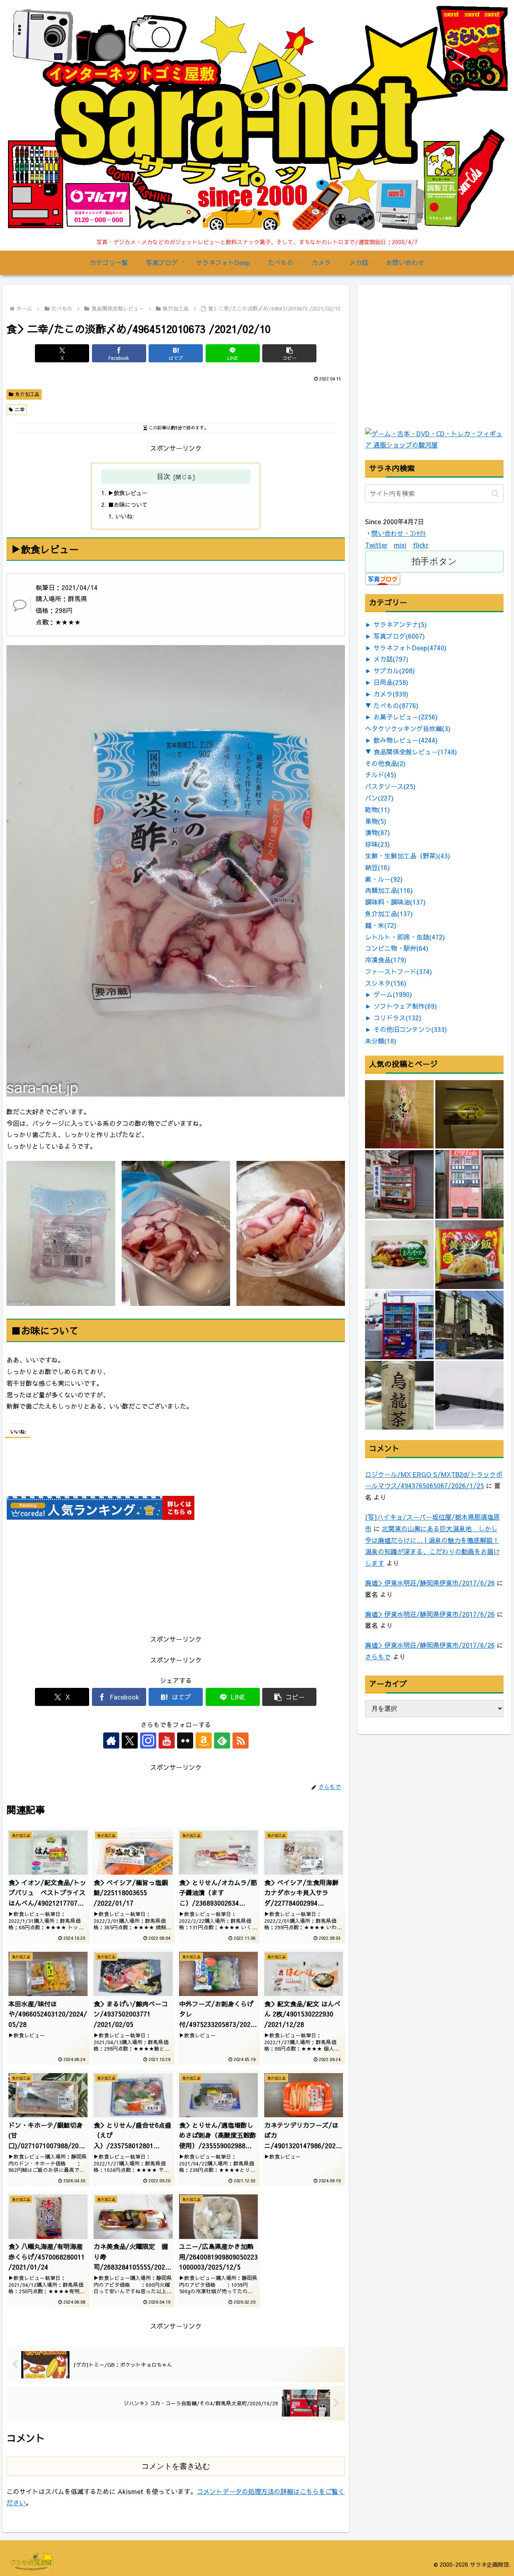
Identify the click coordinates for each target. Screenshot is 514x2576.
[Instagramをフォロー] (148, 1740)
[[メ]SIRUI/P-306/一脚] (470, 1395)
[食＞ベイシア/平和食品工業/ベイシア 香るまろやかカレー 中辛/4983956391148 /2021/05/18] (399, 1255)
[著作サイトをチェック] (111, 1740)
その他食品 (385, 763)
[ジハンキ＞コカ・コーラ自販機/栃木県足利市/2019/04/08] (470, 1184)
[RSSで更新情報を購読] (241, 1740)
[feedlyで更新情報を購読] (222, 1740)
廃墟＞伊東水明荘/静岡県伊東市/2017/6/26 (430, 1583)
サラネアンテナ (400, 624)
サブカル (394, 670)
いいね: (124, 516)
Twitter (376, 545)
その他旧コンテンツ (410, 1029)
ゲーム (393, 994)
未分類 (381, 1041)
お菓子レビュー (406, 717)
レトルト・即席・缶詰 (405, 937)
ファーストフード (399, 971)
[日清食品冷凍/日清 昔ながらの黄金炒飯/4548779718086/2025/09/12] (470, 1255)
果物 (376, 821)
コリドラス (397, 1017)
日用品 (391, 682)
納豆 (377, 867)
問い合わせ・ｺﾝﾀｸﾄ (399, 533)
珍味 (377, 844)
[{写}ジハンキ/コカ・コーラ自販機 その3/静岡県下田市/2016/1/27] (399, 1325)
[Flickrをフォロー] (185, 1740)
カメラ (391, 694)
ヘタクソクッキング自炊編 (408, 728)
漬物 (377, 832)
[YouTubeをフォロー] (167, 1740)
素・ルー (384, 879)
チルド (381, 774)
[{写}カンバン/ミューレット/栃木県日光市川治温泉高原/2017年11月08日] (470, 1114)
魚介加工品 (27, 394)
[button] (289, 353)
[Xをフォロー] (130, 1740)
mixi (400, 545)
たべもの (396, 705)
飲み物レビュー (406, 740)
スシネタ (386, 983)
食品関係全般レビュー (415, 752)
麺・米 (381, 925)
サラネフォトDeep (410, 648)
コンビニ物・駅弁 (397, 948)
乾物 (377, 809)
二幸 (20, 409)
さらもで (378, 1657)
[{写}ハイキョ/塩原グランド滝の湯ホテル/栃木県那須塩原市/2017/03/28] (470, 1325)
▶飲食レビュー (128, 493)
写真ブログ (399, 636)
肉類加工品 (389, 890)
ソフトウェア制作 (405, 1006)
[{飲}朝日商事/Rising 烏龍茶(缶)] (399, 1395)
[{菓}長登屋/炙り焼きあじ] (399, 1114)
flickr (421, 545)
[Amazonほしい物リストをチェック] (204, 1740)
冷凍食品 (386, 960)
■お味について (128, 505)
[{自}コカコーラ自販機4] (399, 1184)
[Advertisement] (425, 374)
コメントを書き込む (176, 2466)
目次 (163, 476)
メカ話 (391, 659)
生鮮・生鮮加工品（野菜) (408, 856)
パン (379, 798)
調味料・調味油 (395, 902)
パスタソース (390, 786)
